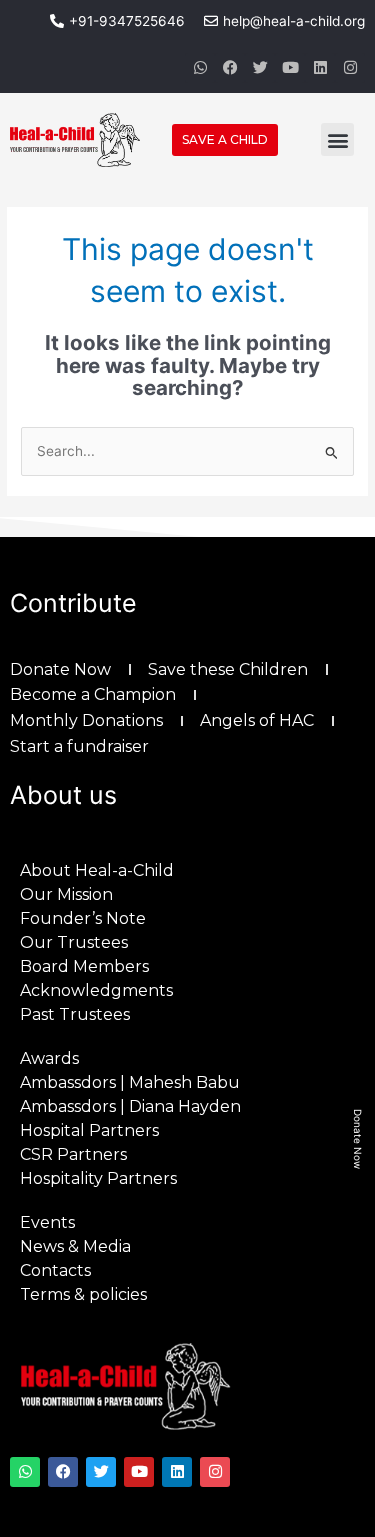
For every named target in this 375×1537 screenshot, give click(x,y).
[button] (337, 139)
